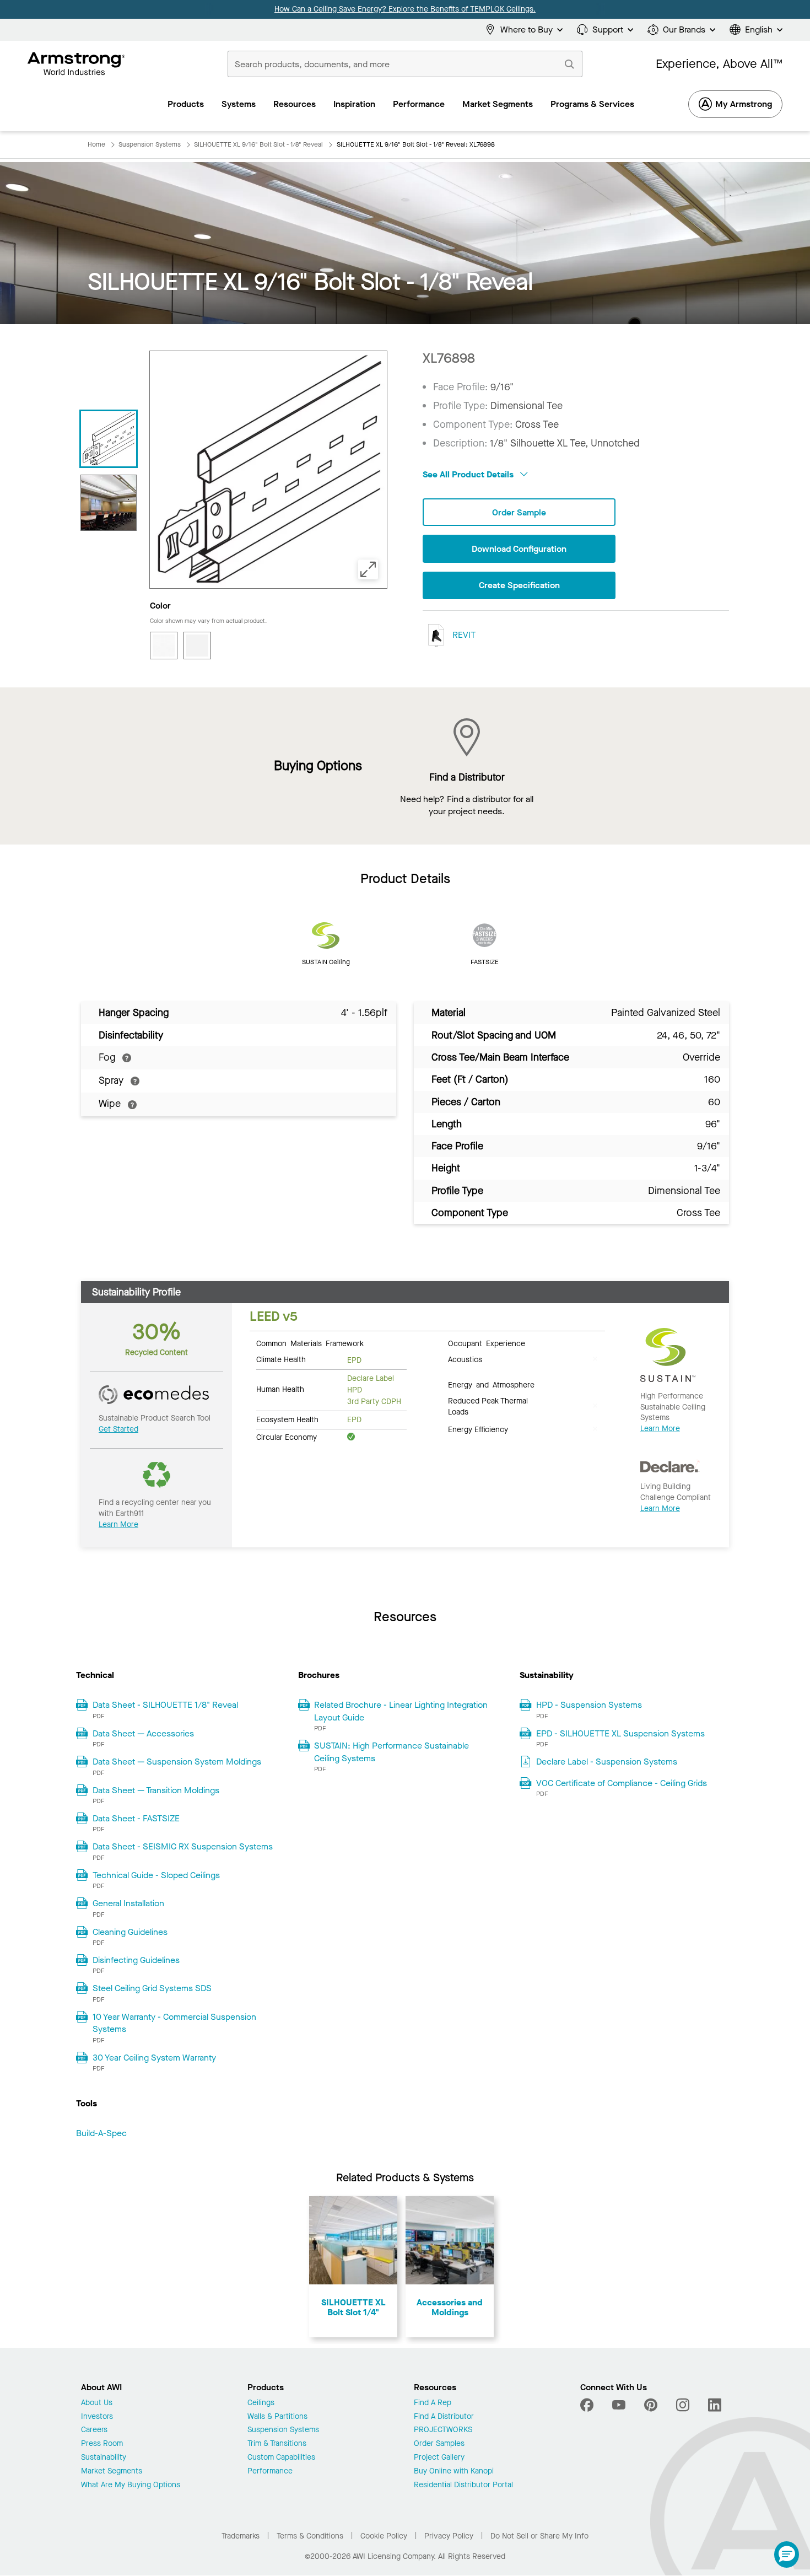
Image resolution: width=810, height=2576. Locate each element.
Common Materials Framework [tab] (310, 1343)
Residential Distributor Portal (463, 2485)
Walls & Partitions (277, 2417)
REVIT (463, 635)
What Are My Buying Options (131, 2485)
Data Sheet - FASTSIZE (136, 1818)
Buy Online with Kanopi (454, 2472)
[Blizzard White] (164, 646)
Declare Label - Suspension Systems (607, 1762)
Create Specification (519, 585)
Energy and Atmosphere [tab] (491, 1384)
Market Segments (112, 2472)
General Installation (128, 1903)
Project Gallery (439, 2458)
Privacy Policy (449, 2536)
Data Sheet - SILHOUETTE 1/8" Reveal (165, 1705)
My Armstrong (744, 104)
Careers (94, 2430)
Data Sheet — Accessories (143, 1733)
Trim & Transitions (277, 2444)
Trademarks (241, 2536)
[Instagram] (683, 2405)
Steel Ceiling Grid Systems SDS (152, 1988)
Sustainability (104, 2458)
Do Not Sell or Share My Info (539, 2536)
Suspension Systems (283, 2430)
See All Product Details (469, 474)
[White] (197, 646)
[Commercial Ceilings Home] (76, 64)
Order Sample (519, 512)
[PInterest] (651, 2405)
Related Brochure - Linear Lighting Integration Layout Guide (401, 1711)
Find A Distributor (444, 2417)
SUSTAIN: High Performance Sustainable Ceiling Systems (391, 1752)
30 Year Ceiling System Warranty (154, 2058)
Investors (97, 2417)
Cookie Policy (384, 2536)
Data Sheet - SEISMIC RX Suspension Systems (183, 1846)
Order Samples (439, 2444)
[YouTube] (619, 2405)
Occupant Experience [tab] (487, 1343)
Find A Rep (433, 2403)
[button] (787, 2555)
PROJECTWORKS (443, 2430)
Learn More (118, 1524)
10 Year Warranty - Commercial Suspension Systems (174, 2023)
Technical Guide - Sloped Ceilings (156, 1875)
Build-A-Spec (101, 2133)
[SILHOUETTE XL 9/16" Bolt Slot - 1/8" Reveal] (109, 503)
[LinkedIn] (715, 2405)
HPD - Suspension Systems (589, 1705)
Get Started (118, 1429)
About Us (97, 2403)
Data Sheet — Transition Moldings (156, 1790)
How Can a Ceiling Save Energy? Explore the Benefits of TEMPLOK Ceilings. (405, 9)
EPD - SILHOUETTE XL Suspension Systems (620, 1733)
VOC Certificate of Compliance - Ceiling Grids (622, 1783)
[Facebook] (588, 2405)
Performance (270, 2472)
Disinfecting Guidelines (136, 1960)
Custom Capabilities (281, 2458)
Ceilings (261, 2403)
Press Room (102, 2444)
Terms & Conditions (310, 2536)
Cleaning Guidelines (130, 1932)
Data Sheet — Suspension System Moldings (177, 1762)
